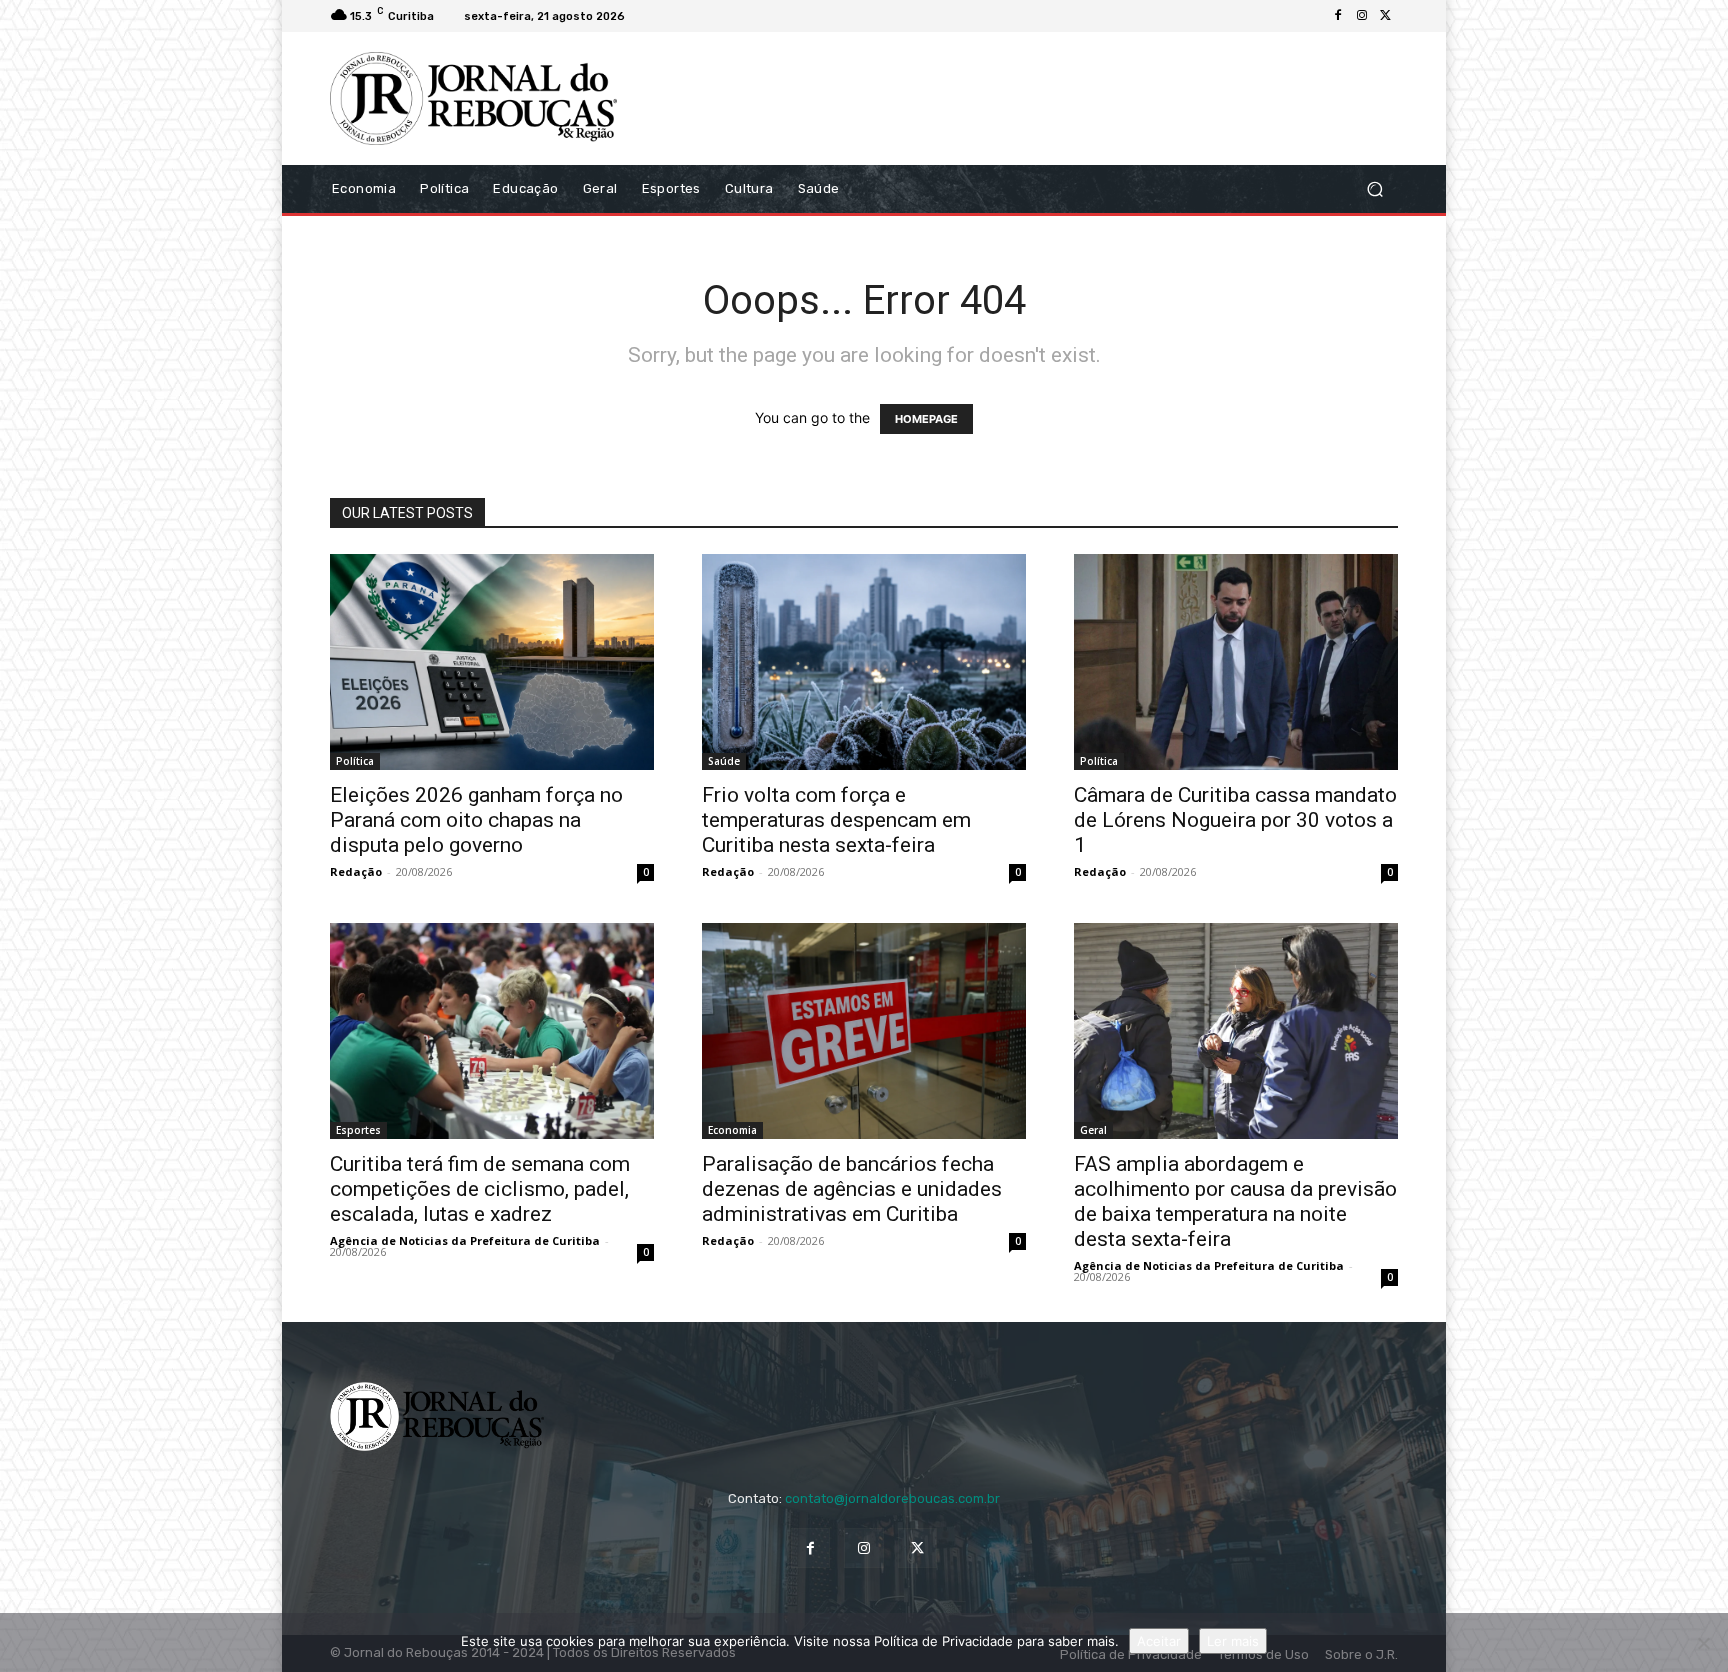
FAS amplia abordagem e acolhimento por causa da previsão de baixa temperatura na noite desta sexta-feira (1235, 1201)
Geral (1093, 1130)
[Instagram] (1362, 16)
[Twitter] (1386, 16)
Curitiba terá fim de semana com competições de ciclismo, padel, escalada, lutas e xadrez (480, 1189)
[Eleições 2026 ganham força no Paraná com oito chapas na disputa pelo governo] (492, 662)
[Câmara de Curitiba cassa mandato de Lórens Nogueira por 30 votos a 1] (1236, 662)
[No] (1703, 1643)
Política (355, 761)
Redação (356, 871)
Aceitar (1159, 1641)
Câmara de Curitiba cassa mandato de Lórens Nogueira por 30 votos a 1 (1235, 820)
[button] (1374, 188)
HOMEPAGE (926, 419)
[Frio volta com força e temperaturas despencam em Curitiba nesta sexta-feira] (864, 662)
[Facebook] (1338, 16)
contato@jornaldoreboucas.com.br (892, 1498)
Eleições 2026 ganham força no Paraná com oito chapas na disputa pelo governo (476, 820)
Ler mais (1233, 1641)
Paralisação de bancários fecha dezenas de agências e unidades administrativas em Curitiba (852, 1189)
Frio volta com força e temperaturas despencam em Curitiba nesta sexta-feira (836, 820)
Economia (732, 1130)
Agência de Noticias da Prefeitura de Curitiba (465, 1240)
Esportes (358, 1130)
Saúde (724, 761)
